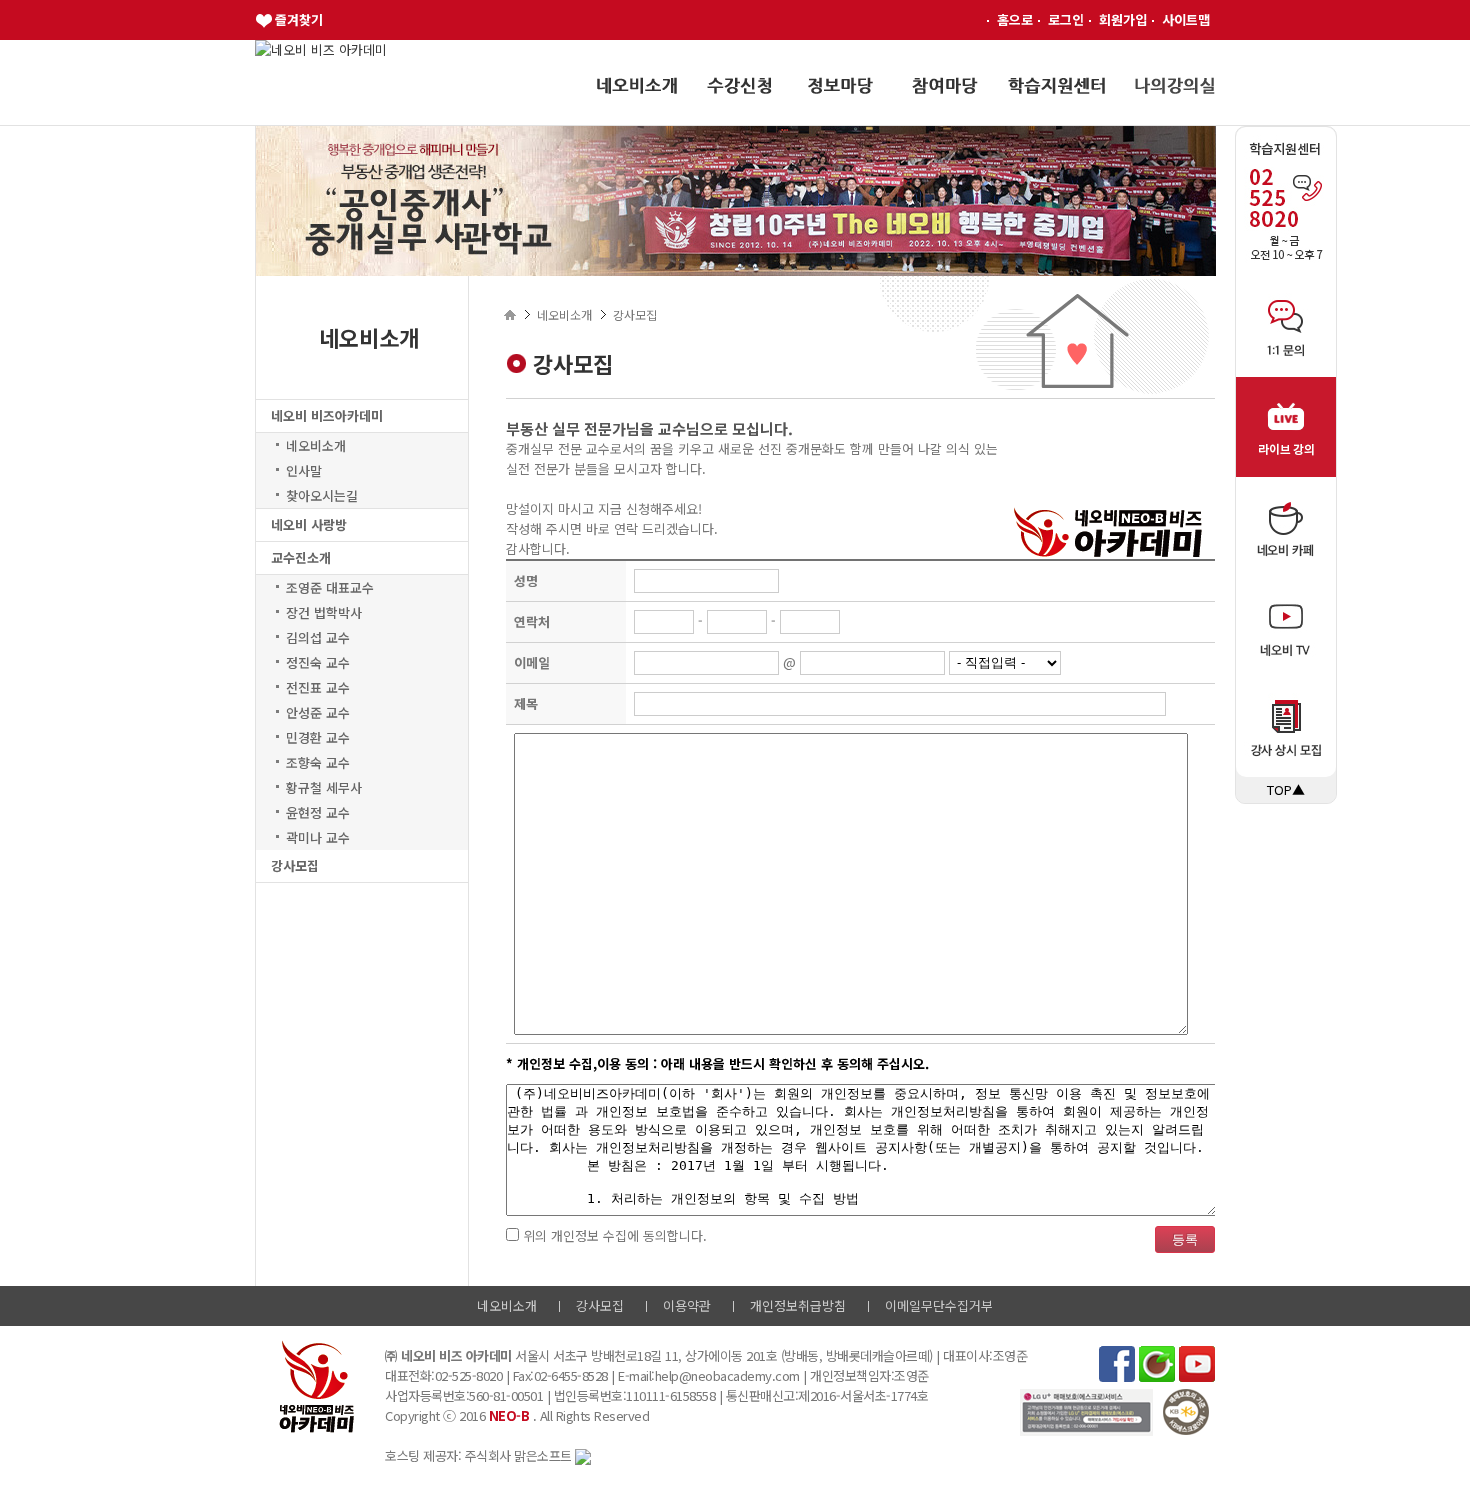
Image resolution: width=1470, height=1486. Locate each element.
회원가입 (1123, 19)
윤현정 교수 (318, 812)
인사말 (304, 470)
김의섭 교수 (318, 637)
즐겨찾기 (299, 19)
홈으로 (1015, 19)
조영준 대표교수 (330, 587)
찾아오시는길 (322, 495)
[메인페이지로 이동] (321, 49)
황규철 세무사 (324, 787)
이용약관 (687, 1305)
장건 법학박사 (324, 612)
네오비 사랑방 (309, 524)
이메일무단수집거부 (939, 1305)
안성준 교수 (318, 712)
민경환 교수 (318, 737)
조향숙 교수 (318, 762)
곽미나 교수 (318, 837)
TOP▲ (1286, 789)
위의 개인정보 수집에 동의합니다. (613, 1235)
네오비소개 (316, 445)
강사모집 (295, 865)
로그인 (1066, 19)
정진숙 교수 (318, 662)
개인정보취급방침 (798, 1305)
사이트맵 (1186, 19)
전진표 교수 (318, 687)
